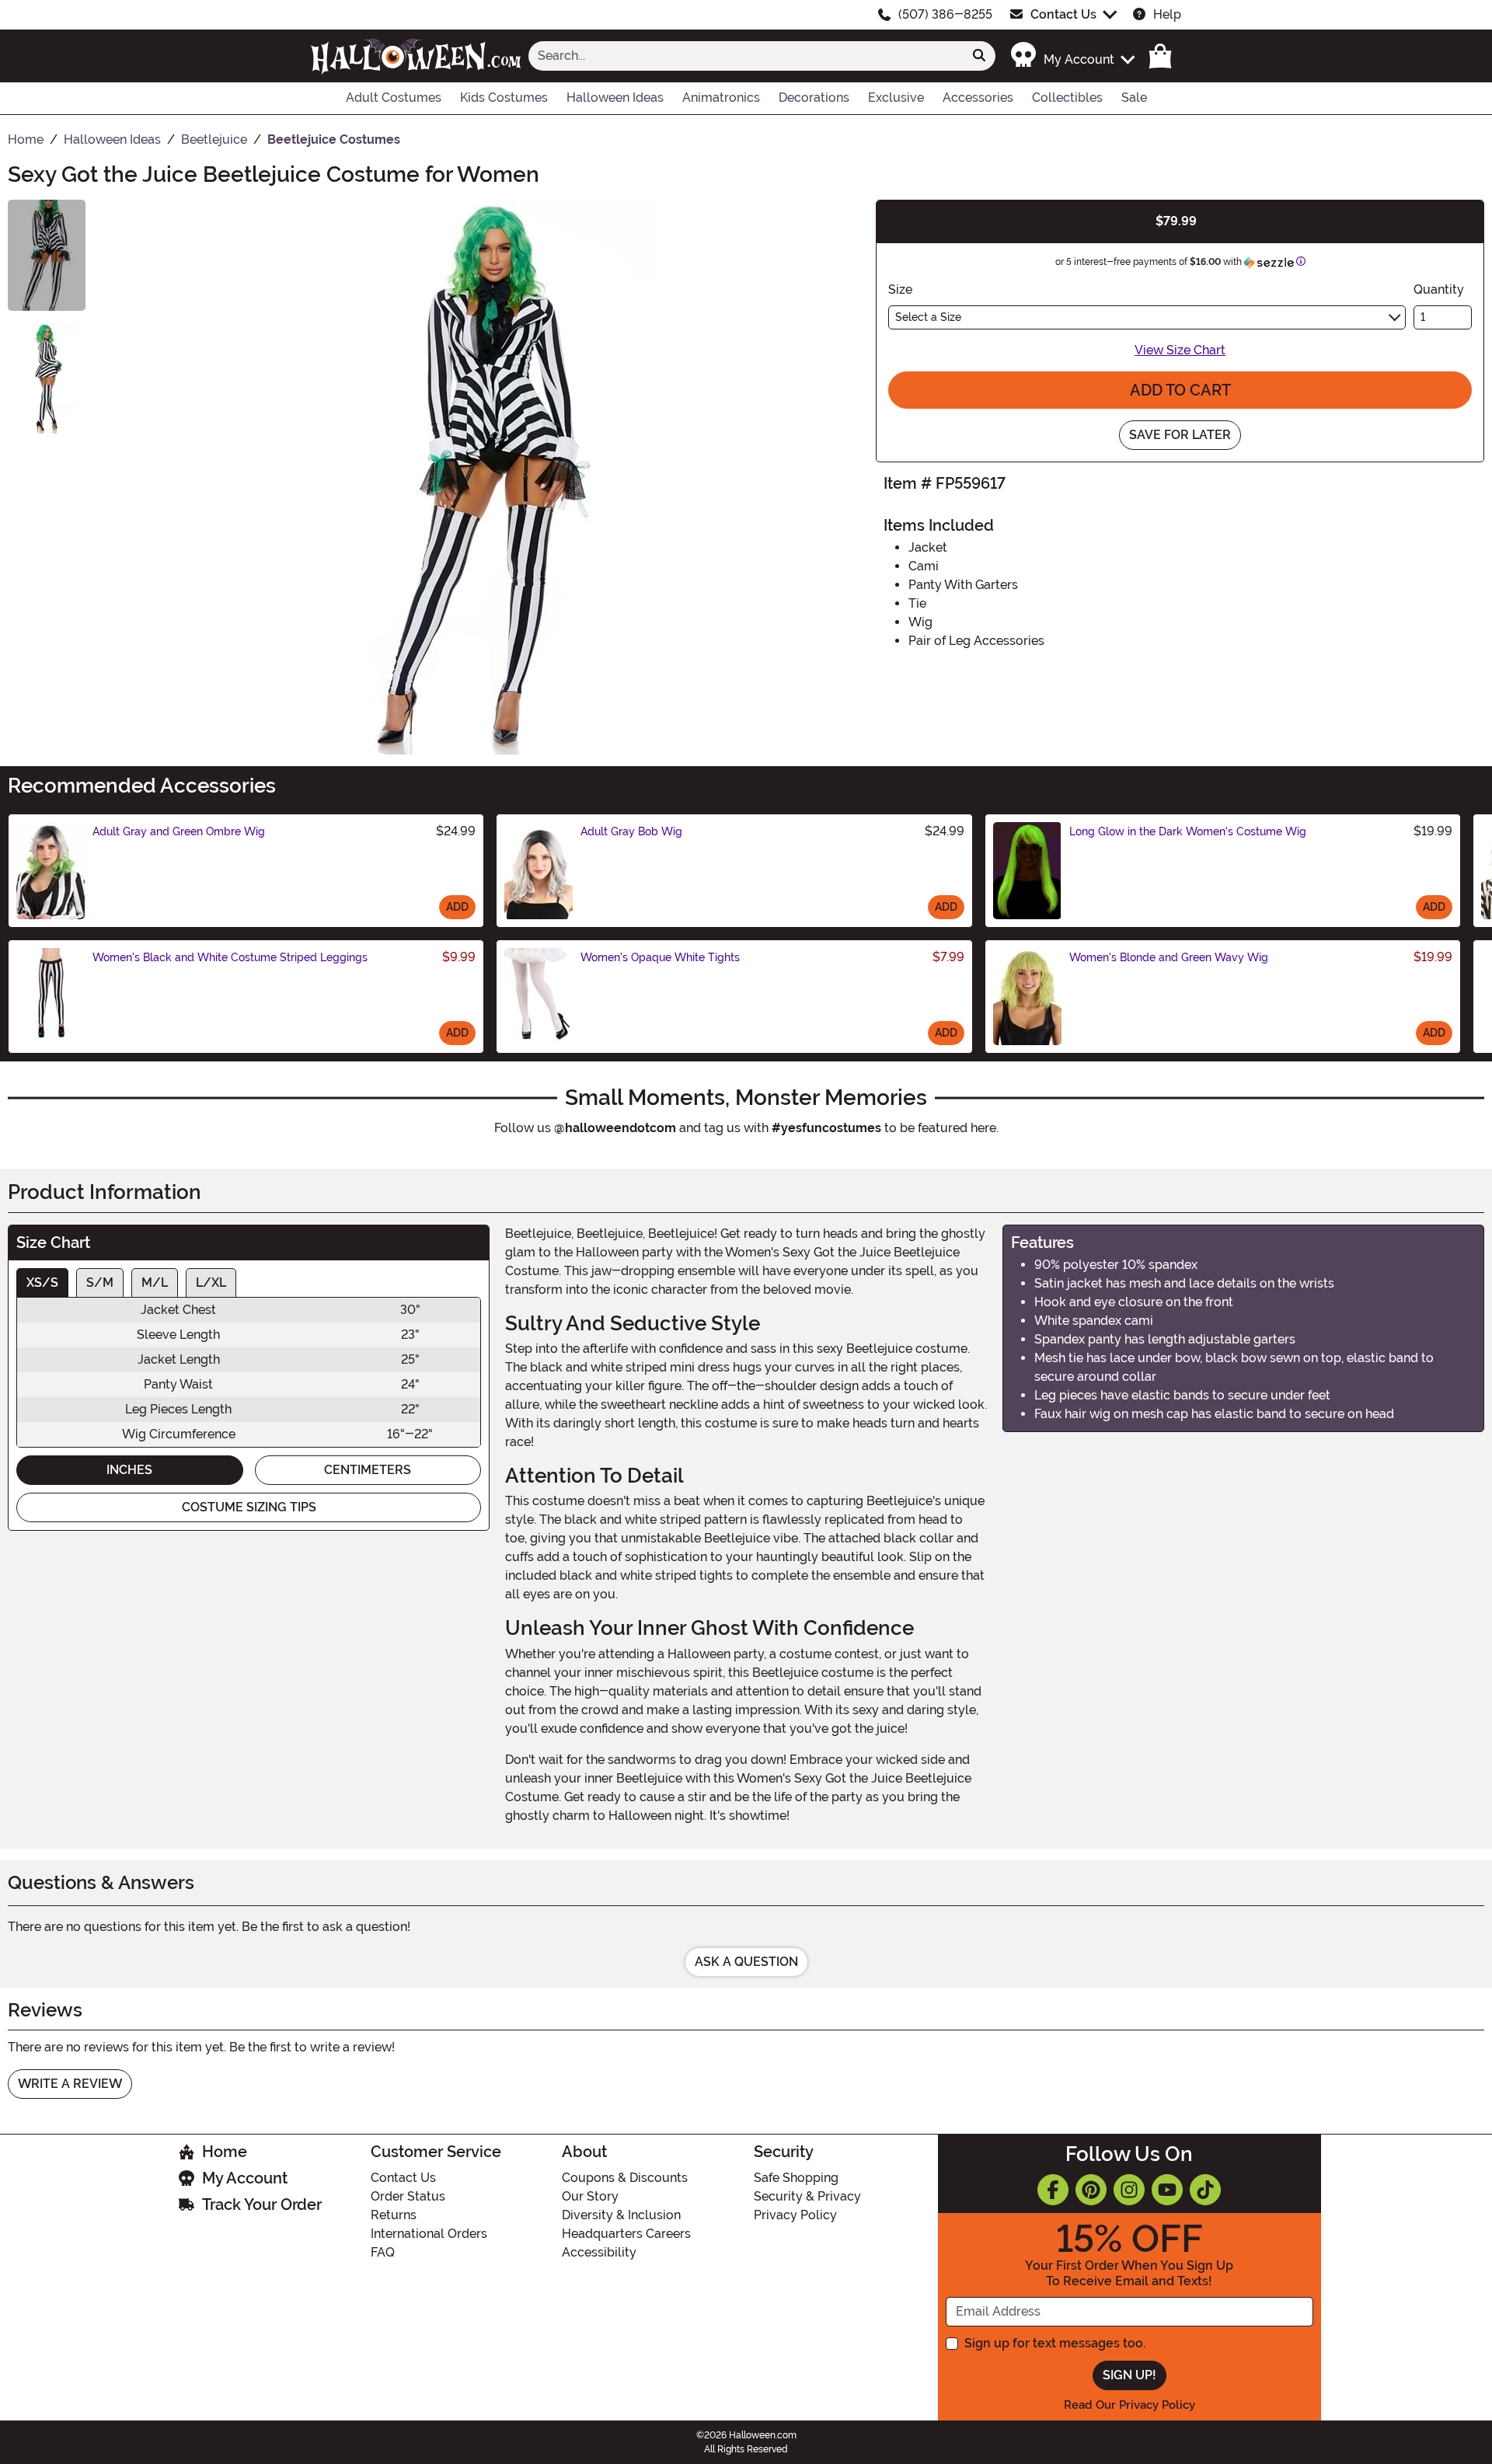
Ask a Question (746, 1962)
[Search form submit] (979, 56)
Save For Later (1180, 435)
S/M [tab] (100, 1283)
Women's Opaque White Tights (660, 957)
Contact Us (1063, 14)
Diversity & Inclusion (621, 2215)
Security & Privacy (807, 2196)
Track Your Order (262, 2204)
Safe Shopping (796, 2178)
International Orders (429, 2234)
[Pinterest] (1091, 2190)
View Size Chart (1180, 350)
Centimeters (368, 1470)
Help (1167, 14)
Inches (129, 1470)
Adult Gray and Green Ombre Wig (179, 831)
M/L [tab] (155, 1283)
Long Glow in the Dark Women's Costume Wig (1188, 831)
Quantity (1439, 289)
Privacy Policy (795, 2215)
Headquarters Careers (626, 2234)
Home (225, 2152)
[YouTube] (1167, 2190)
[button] (1072, 56)
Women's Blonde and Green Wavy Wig (1169, 957)
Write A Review (70, 2084)
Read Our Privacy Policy (1129, 2405)
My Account (245, 2178)
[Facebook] (1053, 2190)
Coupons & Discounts (625, 2178)
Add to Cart (1180, 390)
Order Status (408, 2196)
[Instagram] (1129, 2190)
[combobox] (746, 56)
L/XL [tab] (211, 1283)
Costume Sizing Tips (249, 1507)
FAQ (383, 2252)
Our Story (590, 2196)
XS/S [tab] (42, 1283)
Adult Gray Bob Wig (631, 831)
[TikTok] (1205, 2190)
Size (900, 289)
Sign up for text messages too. (1055, 2343)
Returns (394, 2215)
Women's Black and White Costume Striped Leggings (230, 957)
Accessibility (599, 2252)
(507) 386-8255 (945, 14)
